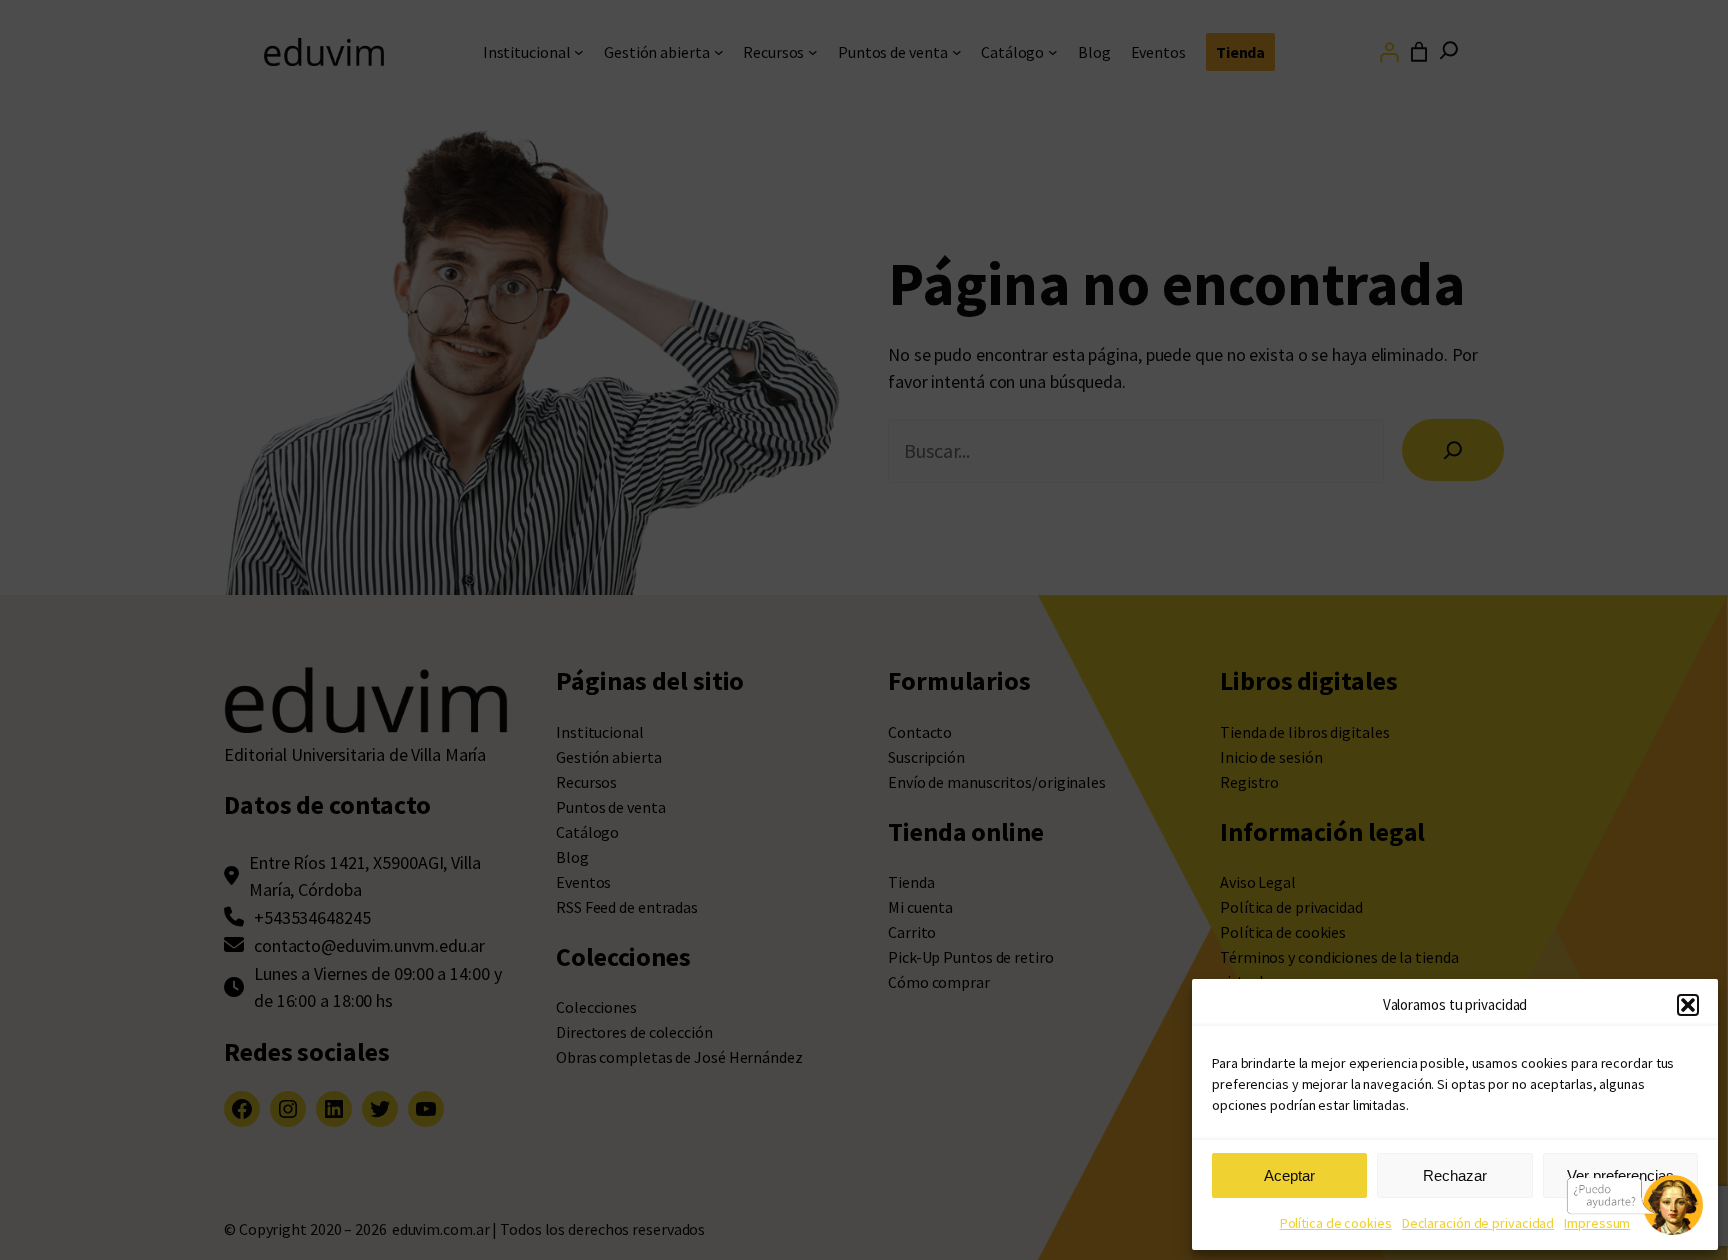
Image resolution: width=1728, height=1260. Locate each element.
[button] (1688, 1005)
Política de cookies (1336, 1223)
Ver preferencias (1620, 1175)
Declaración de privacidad (1478, 1223)
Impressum (1597, 1223)
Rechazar (1455, 1175)
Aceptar (1289, 1175)
